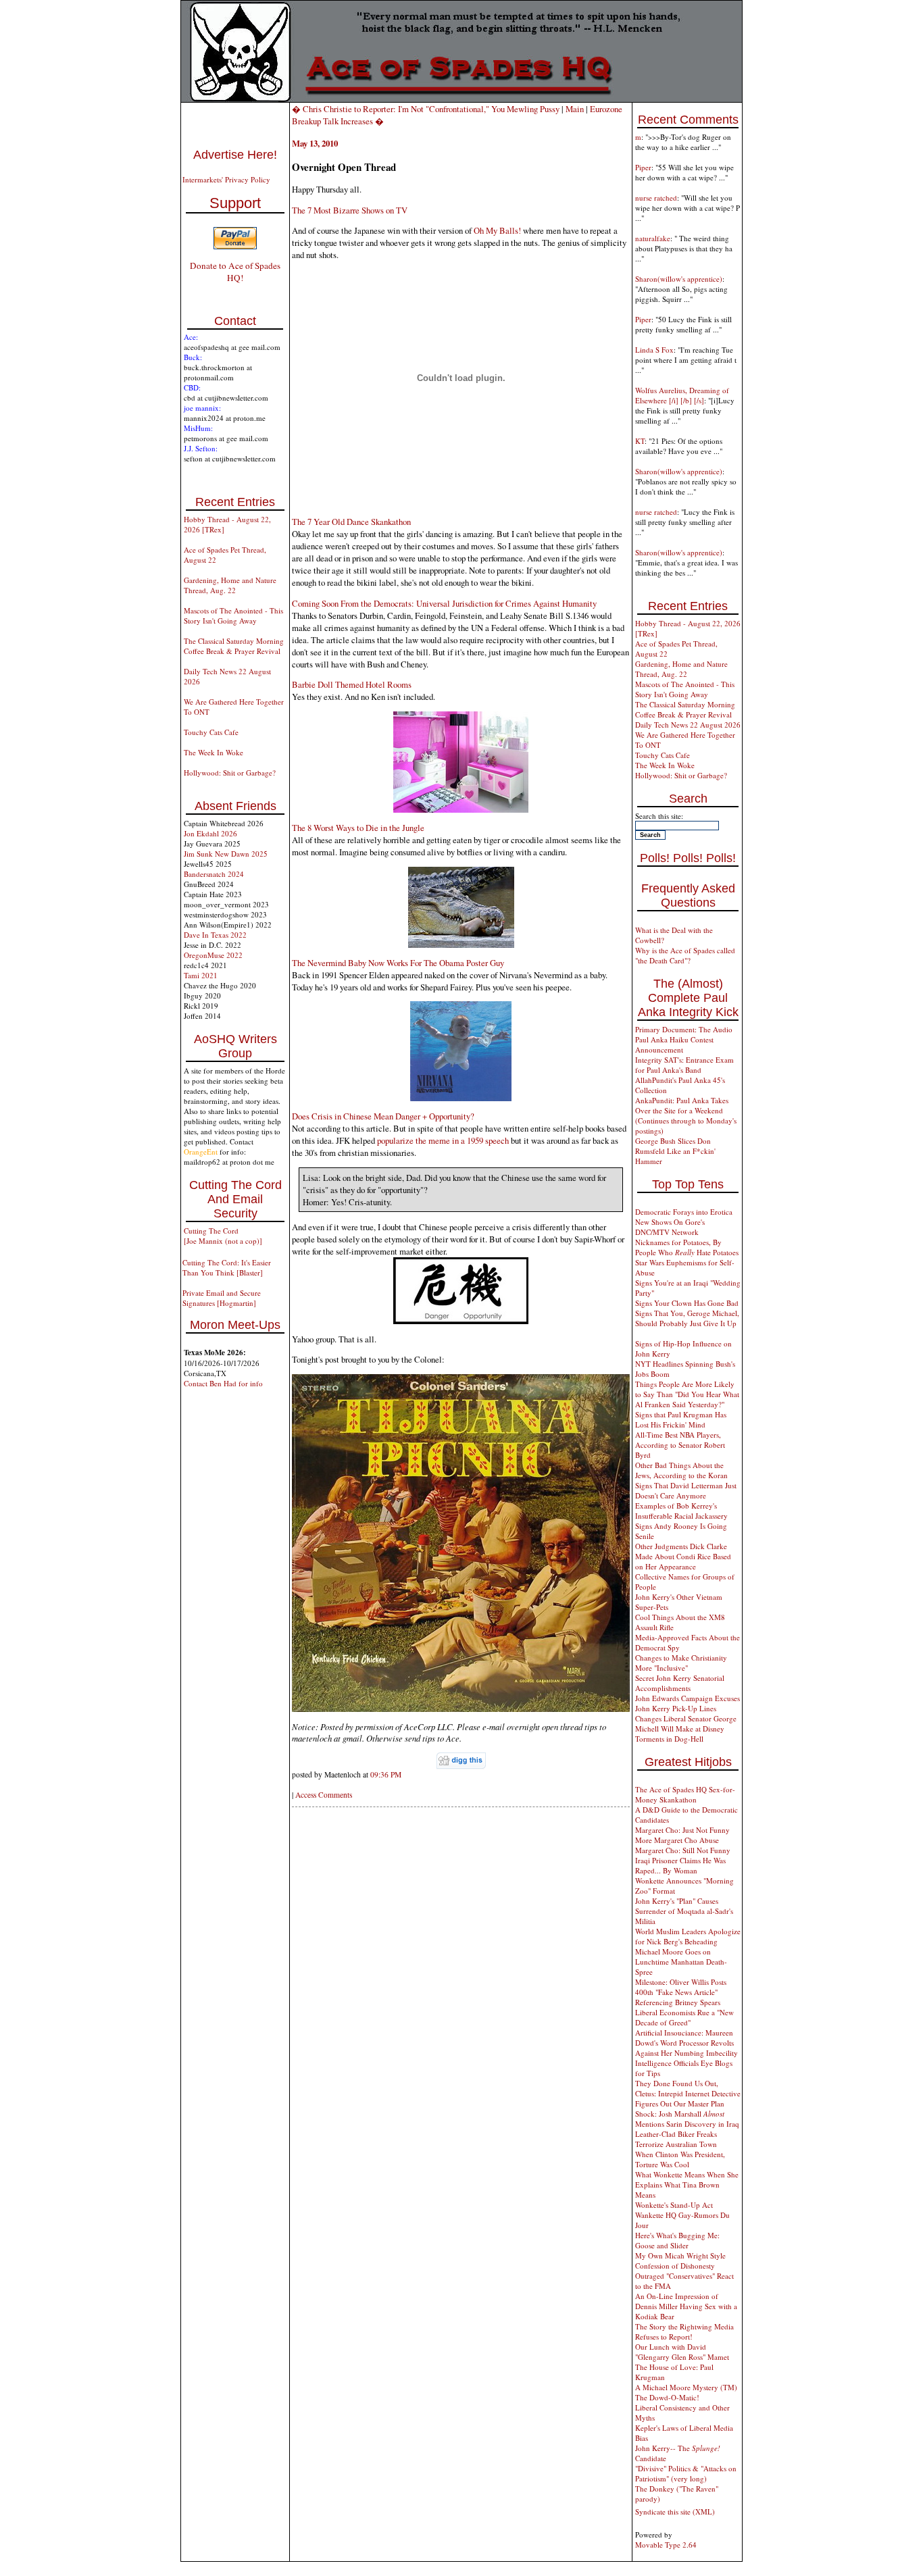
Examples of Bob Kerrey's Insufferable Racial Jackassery (681, 1511)
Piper (643, 167)
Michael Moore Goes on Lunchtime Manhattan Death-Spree (681, 1962)
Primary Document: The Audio (684, 1029)
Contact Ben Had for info (223, 1383)
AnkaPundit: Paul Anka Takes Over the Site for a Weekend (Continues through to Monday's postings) (686, 1115)
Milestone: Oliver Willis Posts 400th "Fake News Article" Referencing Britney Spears (681, 1992)
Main (575, 109)
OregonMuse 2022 (213, 955)
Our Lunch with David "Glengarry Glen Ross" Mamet (682, 2352)
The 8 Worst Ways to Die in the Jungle (358, 828)
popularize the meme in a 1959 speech (443, 1140)
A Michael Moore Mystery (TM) (686, 2387)
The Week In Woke (214, 752)
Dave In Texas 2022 (215, 935)
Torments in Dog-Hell (669, 1739)
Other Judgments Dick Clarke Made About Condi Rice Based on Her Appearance (683, 1556)
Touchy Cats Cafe (211, 732)
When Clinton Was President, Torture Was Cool (680, 2159)
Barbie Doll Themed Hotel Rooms (352, 684)
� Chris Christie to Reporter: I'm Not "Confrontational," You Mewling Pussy (426, 109)
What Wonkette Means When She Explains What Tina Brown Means (687, 2184)
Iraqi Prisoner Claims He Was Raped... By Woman (680, 1865)
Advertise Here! (235, 155)
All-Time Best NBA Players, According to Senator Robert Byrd (680, 1445)
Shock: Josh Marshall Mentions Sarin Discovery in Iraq (687, 2119)
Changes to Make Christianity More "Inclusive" (681, 1663)
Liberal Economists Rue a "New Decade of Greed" (684, 2017)
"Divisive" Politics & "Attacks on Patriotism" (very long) (686, 2473)
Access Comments (324, 1795)
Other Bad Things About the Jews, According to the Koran (681, 1470)
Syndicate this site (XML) (675, 2511)
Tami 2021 (201, 975)
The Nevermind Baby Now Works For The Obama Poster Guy (398, 963)
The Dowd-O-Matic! (667, 2397)
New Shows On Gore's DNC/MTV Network (670, 1227)
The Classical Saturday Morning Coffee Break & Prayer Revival (234, 646)
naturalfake (653, 238)
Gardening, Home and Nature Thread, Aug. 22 (230, 585)
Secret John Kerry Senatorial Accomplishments (680, 1683)
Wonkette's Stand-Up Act (674, 2205)
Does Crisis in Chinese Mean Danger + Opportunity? (383, 1116)
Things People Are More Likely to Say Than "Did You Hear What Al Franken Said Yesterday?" (687, 1394)
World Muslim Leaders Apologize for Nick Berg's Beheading (688, 1936)
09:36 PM (386, 1774)
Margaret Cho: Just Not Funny (682, 1830)
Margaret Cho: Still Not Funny (683, 1850)
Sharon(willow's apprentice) (679, 279)
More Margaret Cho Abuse (677, 1840)
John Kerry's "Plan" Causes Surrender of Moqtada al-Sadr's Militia (684, 1911)
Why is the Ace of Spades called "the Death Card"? (685, 955)
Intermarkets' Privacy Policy (226, 179)
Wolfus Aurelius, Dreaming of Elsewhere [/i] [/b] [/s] (682, 395)
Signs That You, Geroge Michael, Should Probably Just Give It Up (687, 1318)
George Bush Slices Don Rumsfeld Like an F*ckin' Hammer (675, 1151)
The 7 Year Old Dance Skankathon (351, 522)
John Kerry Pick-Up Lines (676, 1708)
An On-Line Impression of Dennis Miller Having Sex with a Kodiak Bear (686, 2306)
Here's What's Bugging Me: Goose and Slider (677, 2240)
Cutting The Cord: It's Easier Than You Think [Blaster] (227, 1267)
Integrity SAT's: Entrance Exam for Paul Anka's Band (684, 1065)
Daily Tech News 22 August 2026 (688, 725)
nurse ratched (656, 198)
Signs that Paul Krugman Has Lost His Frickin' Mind (681, 1419)
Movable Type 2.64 (666, 2545)
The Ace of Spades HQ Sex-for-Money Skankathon (685, 1794)
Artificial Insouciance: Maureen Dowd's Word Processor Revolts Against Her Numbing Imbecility (687, 2043)
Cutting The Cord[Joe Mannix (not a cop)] (223, 1236)
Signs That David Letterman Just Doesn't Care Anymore (686, 1490)
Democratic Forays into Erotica (684, 1212)
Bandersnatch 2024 (214, 874)
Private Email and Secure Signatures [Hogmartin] (222, 1298)
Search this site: (659, 816)
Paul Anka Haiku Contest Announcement (674, 1044)
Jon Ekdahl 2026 (210, 833)
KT (640, 441)
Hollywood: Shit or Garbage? (230, 773)
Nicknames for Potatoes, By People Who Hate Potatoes (687, 1247)
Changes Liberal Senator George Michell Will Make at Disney (686, 1723)
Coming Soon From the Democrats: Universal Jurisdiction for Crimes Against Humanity (444, 603)
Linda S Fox (654, 350)
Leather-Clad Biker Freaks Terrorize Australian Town (676, 2139)
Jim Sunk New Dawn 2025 (226, 854)
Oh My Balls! (497, 230)
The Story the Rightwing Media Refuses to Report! (684, 2331)
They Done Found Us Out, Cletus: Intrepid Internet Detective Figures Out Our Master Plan (688, 2093)
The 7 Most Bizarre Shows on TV (350, 210)
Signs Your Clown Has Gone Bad (687, 1303)
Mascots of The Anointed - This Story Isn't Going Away (233, 615)
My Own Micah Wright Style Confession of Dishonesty (680, 2261)
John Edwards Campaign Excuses (688, 1698)
